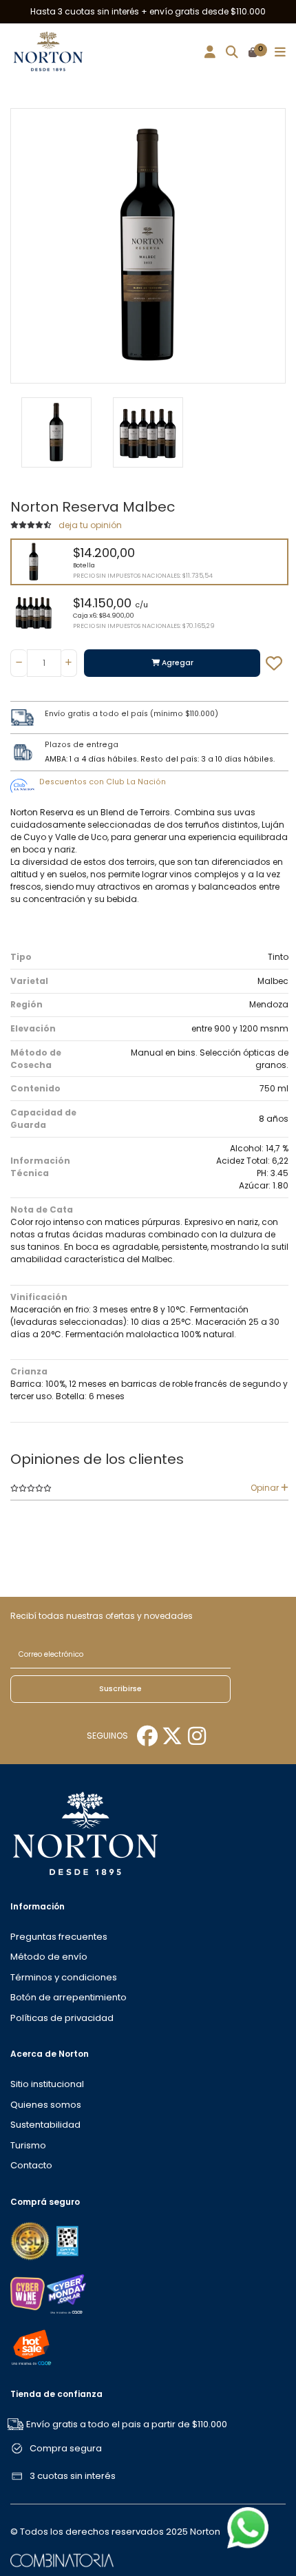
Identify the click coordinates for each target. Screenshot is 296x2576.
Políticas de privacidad (62, 2018)
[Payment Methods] (31, 2240)
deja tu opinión (90, 525)
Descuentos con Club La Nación (103, 782)
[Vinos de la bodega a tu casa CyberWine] (28, 2293)
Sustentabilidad (45, 2125)
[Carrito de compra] (253, 53)
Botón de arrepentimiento (68, 1997)
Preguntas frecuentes (59, 1937)
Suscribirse (120, 1689)
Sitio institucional (47, 2084)
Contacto (31, 2165)
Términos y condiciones (64, 1977)
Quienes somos (46, 2105)
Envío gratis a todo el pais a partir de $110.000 (127, 2424)
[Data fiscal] (67, 2240)
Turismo (28, 2145)
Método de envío (49, 1957)
